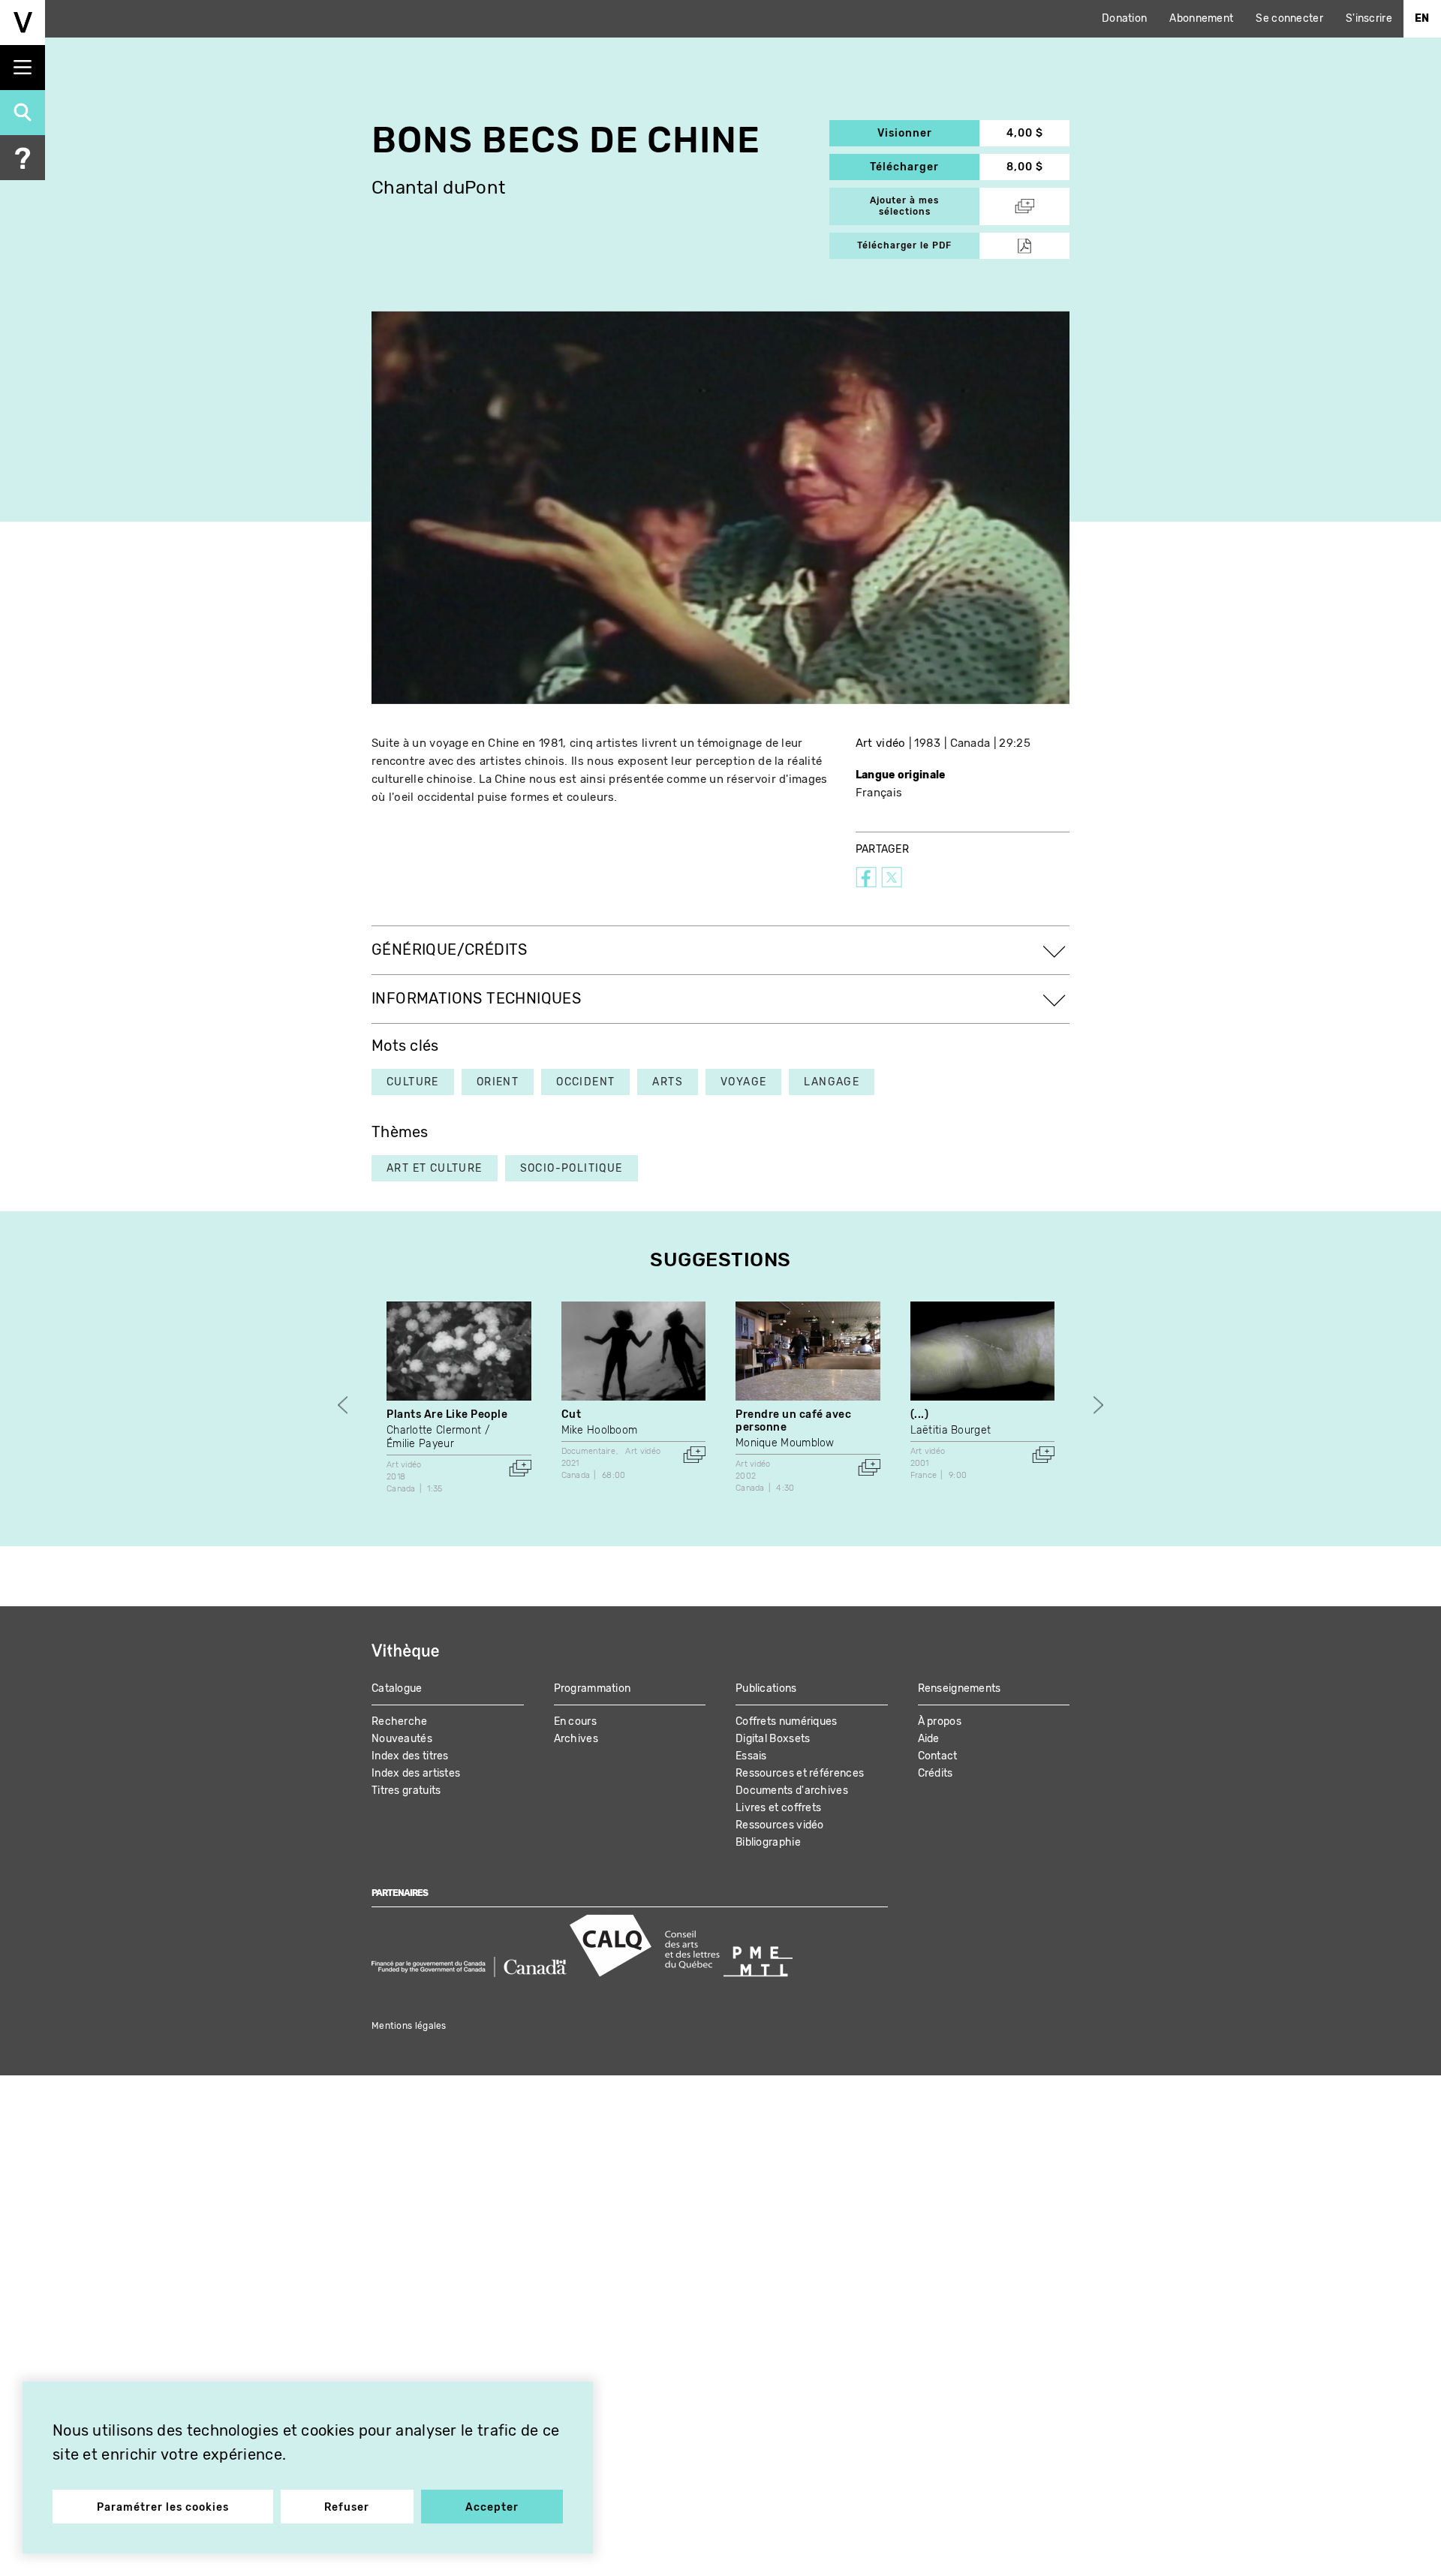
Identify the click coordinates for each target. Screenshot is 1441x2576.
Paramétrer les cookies (163, 2507)
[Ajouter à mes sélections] (520, 1468)
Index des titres (410, 1756)
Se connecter (1289, 18)
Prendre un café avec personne (793, 1421)
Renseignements (960, 1688)
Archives (576, 1739)
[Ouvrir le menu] (23, 68)
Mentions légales (409, 2026)
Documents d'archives (792, 1791)
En (1422, 18)
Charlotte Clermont (434, 1430)
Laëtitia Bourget (951, 1430)
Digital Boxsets (773, 1739)
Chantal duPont (438, 188)
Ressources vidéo (780, 1825)
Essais (751, 1756)
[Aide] (23, 158)
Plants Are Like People (447, 1414)
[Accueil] (23, 23)
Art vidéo (881, 743)
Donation (1124, 18)
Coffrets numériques (787, 1721)
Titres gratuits (406, 1791)
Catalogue (397, 1688)
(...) (920, 1414)
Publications (766, 1688)
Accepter (492, 2507)
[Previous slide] (343, 1405)
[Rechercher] (23, 113)
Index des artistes (416, 1773)
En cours (575, 1721)
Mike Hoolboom (600, 1430)
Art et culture (435, 1168)
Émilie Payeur (420, 1444)
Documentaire (589, 1451)
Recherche (400, 1721)
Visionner (928, 133)
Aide (929, 1739)
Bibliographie (768, 1842)
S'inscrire (1369, 18)
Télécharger (925, 167)
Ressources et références (800, 1773)
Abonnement (1201, 18)
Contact (938, 1756)
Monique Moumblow (785, 1443)
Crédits (936, 1773)
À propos (940, 1721)
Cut (572, 1414)
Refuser (347, 2507)
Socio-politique (572, 1168)
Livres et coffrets (778, 1808)
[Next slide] (1098, 1405)
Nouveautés (402, 1739)
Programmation (593, 1688)
